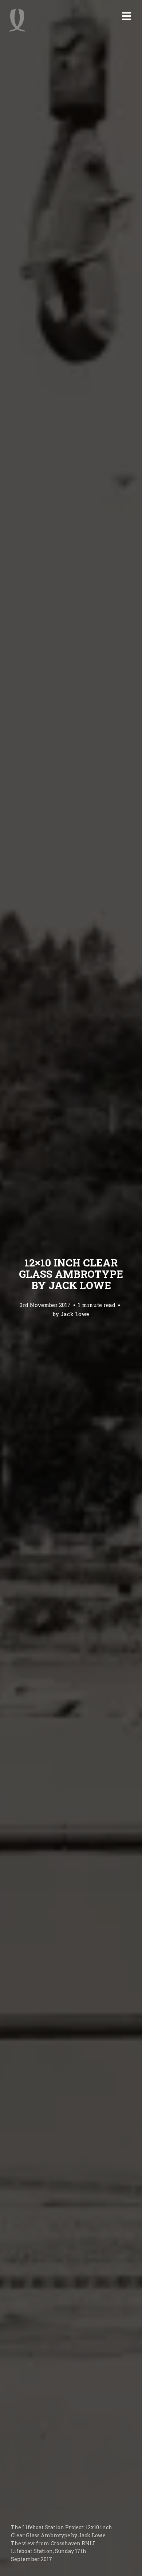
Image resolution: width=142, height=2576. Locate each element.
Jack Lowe (75, 1314)
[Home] (17, 20)
